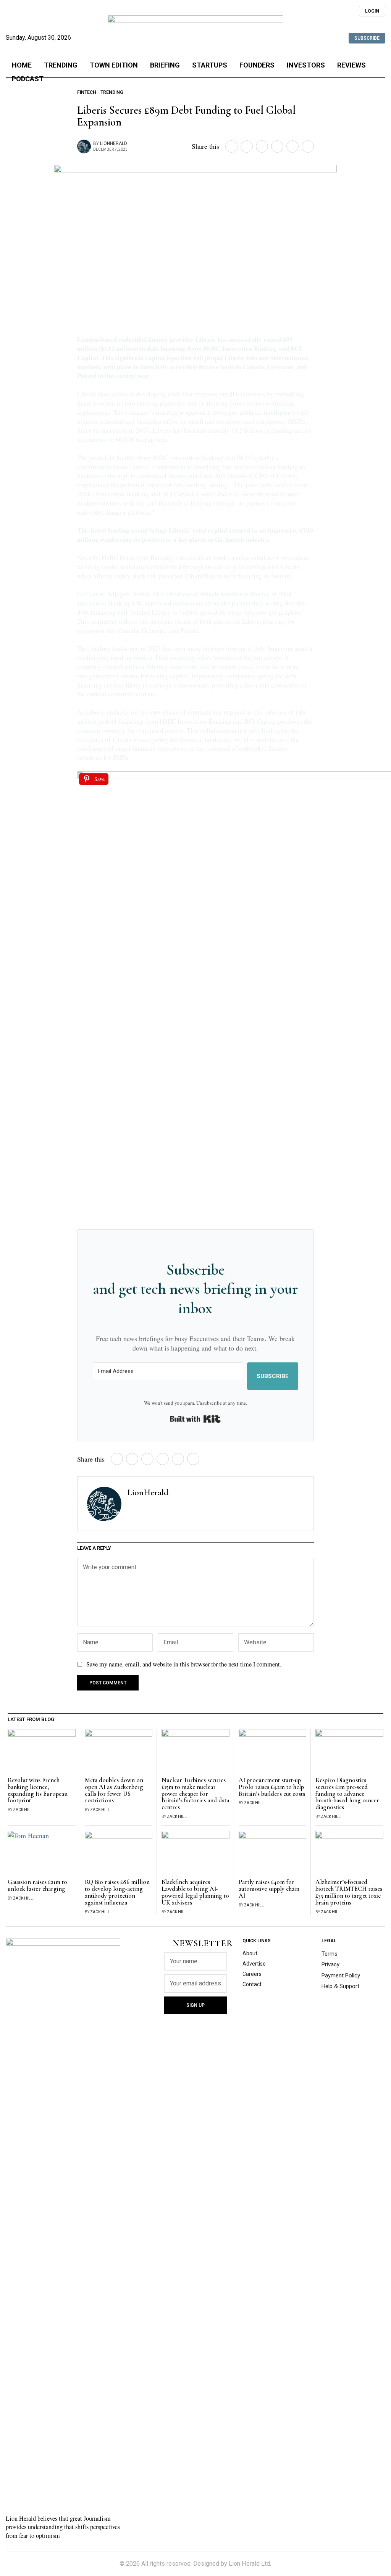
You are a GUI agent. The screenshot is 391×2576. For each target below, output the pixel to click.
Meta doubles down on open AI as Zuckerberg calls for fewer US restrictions (114, 1791)
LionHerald (114, 143)
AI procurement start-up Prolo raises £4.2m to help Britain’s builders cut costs (272, 1787)
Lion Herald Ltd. (250, 2564)
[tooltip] (335, 8)
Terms (330, 1954)
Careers (252, 1974)
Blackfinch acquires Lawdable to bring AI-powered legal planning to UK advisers (195, 1893)
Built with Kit (195, 1419)
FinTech (87, 92)
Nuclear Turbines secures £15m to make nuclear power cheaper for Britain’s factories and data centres (195, 1794)
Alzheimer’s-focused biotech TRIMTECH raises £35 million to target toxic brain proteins (349, 1893)
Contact (252, 1984)
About (250, 1953)
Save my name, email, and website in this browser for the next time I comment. (184, 1664)
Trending (112, 92)
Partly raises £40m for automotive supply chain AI (269, 1889)
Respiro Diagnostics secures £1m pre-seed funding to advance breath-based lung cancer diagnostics (347, 1794)
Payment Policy (341, 1975)
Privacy (330, 1964)
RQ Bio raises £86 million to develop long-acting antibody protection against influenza (117, 1893)
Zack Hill (23, 1810)
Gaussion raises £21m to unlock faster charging (37, 1886)
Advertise (254, 1964)
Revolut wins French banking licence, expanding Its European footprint (38, 1791)
